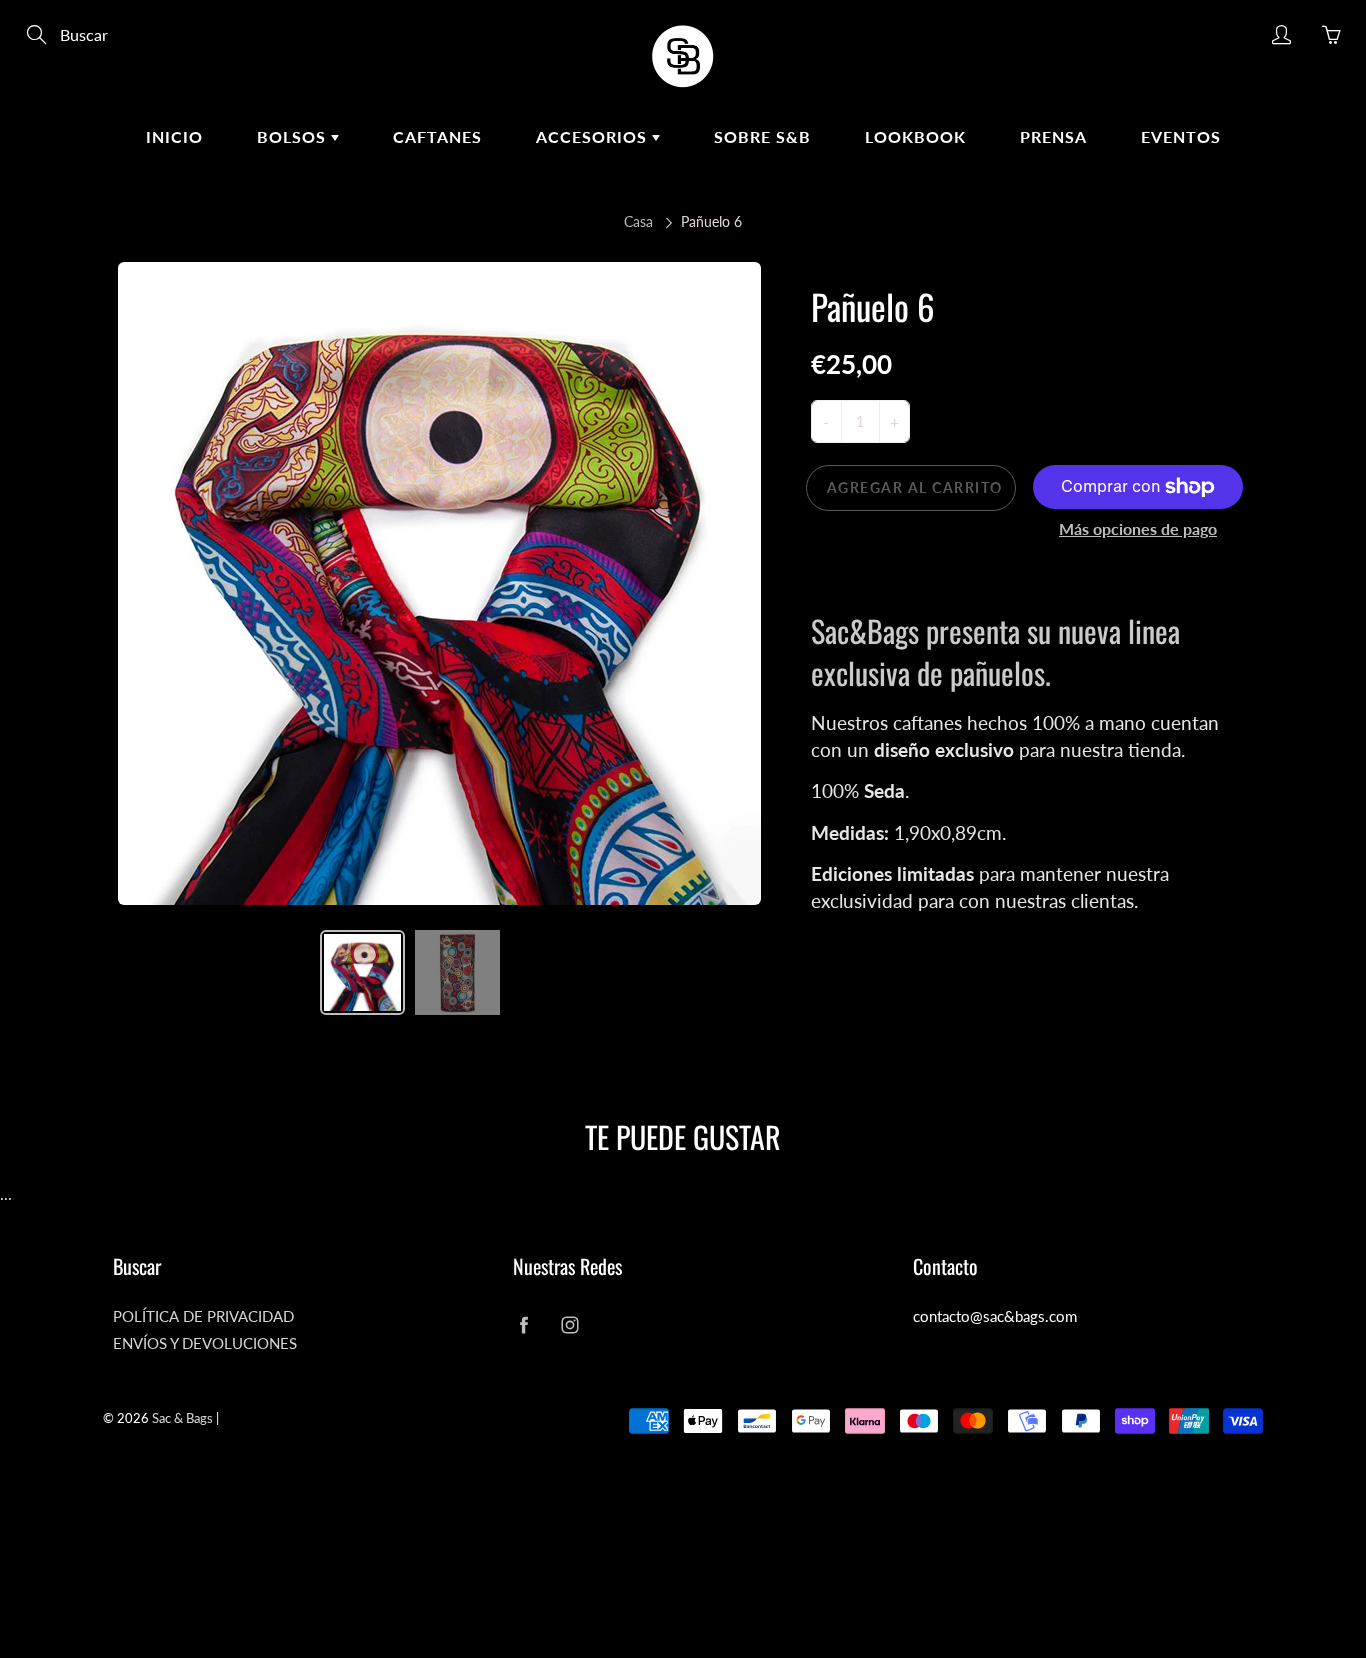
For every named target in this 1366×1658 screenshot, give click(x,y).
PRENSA (1053, 136)
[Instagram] (569, 1324)
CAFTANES (437, 136)
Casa (638, 221)
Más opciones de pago (1138, 528)
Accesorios (594, 136)
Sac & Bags (182, 1418)
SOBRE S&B (762, 136)
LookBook (915, 136)
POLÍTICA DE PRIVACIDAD (203, 1316)
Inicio (174, 136)
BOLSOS (294, 136)
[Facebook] (523, 1324)
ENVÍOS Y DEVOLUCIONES (205, 1343)
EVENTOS (1181, 136)
